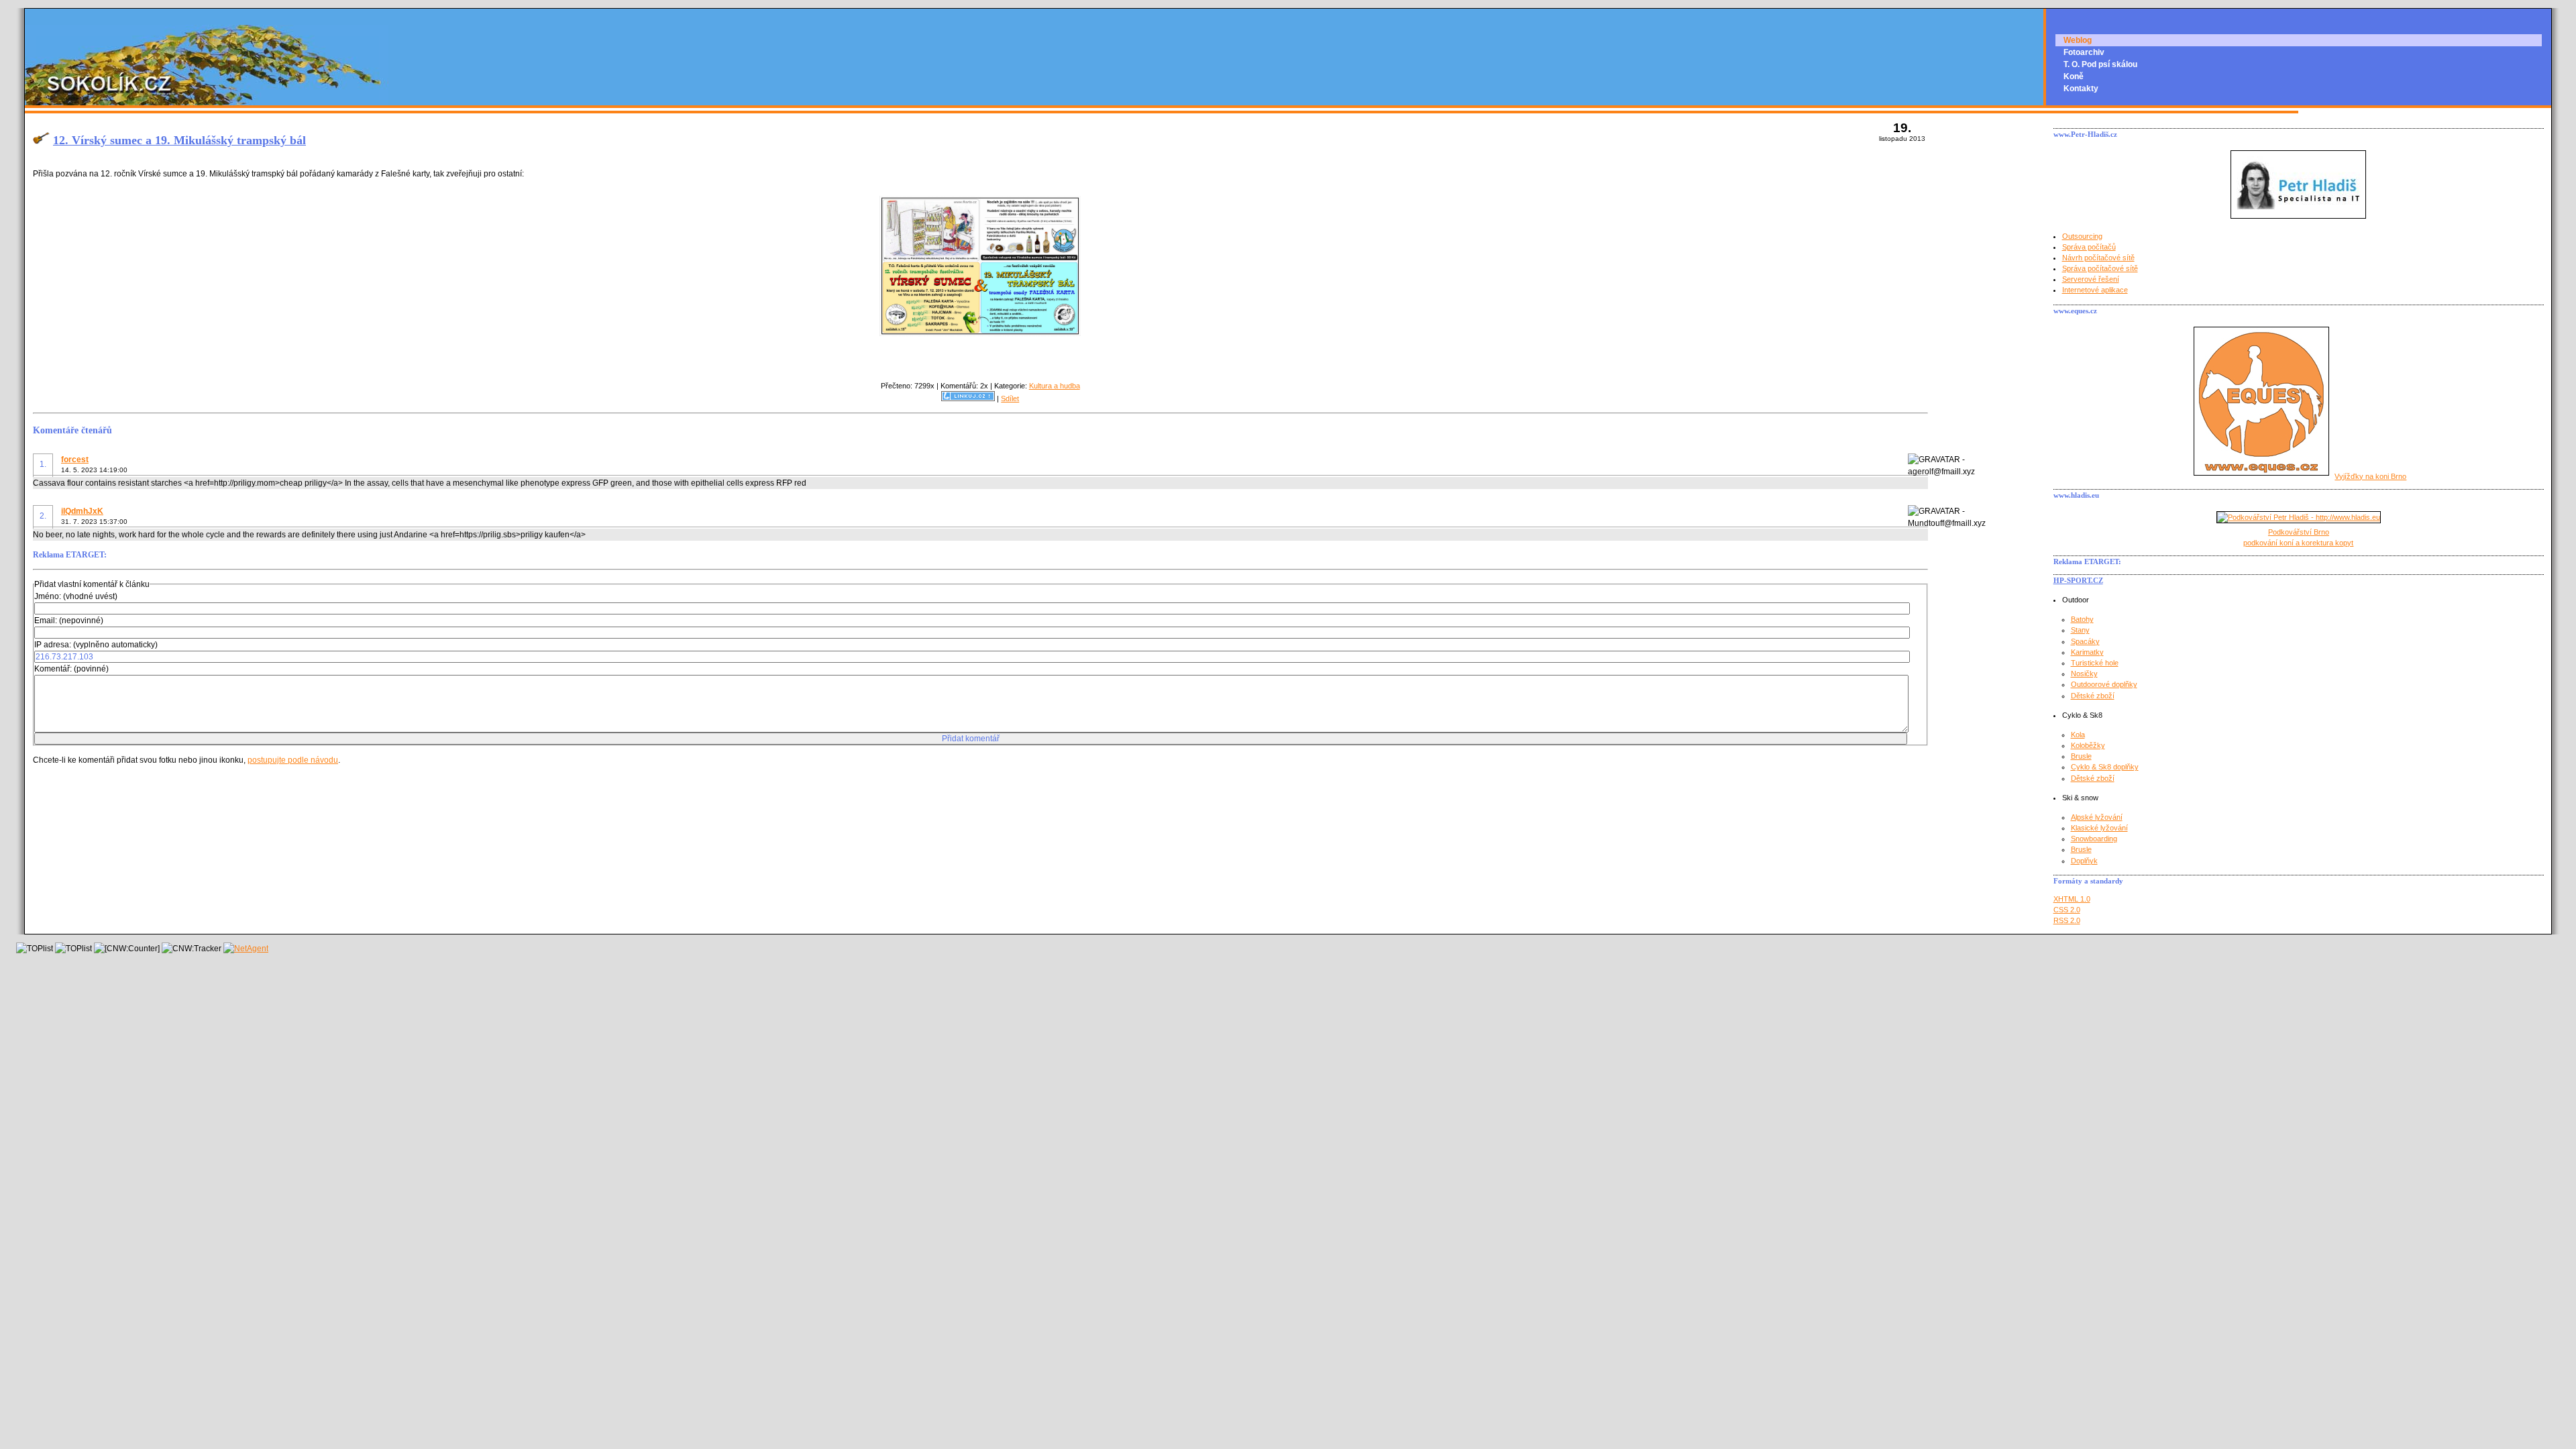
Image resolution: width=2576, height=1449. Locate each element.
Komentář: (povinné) (71, 669)
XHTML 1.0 (2072, 899)
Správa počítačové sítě (2100, 268)
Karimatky (2087, 652)
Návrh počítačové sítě (2098, 258)
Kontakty (2081, 89)
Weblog (2078, 40)
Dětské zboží (2093, 696)
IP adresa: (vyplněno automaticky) (96, 645)
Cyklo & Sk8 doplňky (2105, 767)
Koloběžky (2088, 745)
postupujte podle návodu (293, 760)
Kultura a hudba (1055, 386)
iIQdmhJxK (82, 511)
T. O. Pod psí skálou (2100, 64)
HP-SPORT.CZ (2078, 580)
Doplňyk (2084, 861)
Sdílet (1010, 398)
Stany (2080, 630)
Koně (2074, 76)
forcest (75, 460)
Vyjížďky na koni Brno (2370, 476)
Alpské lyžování (2097, 817)
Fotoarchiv (2084, 52)
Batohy (2082, 619)
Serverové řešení (2091, 279)
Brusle (2081, 756)
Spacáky (2085, 641)
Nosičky (2084, 674)
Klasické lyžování (2099, 828)
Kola (2078, 735)
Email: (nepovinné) (69, 621)
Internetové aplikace (2095, 290)
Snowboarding (2094, 839)
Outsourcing (2082, 236)
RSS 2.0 (2067, 920)
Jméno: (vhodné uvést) (76, 596)
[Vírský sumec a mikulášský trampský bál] (980, 333)
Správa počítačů (2089, 247)
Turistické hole (2095, 663)
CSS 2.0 (2067, 910)
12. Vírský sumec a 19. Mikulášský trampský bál (179, 140)
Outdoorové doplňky (2104, 684)
